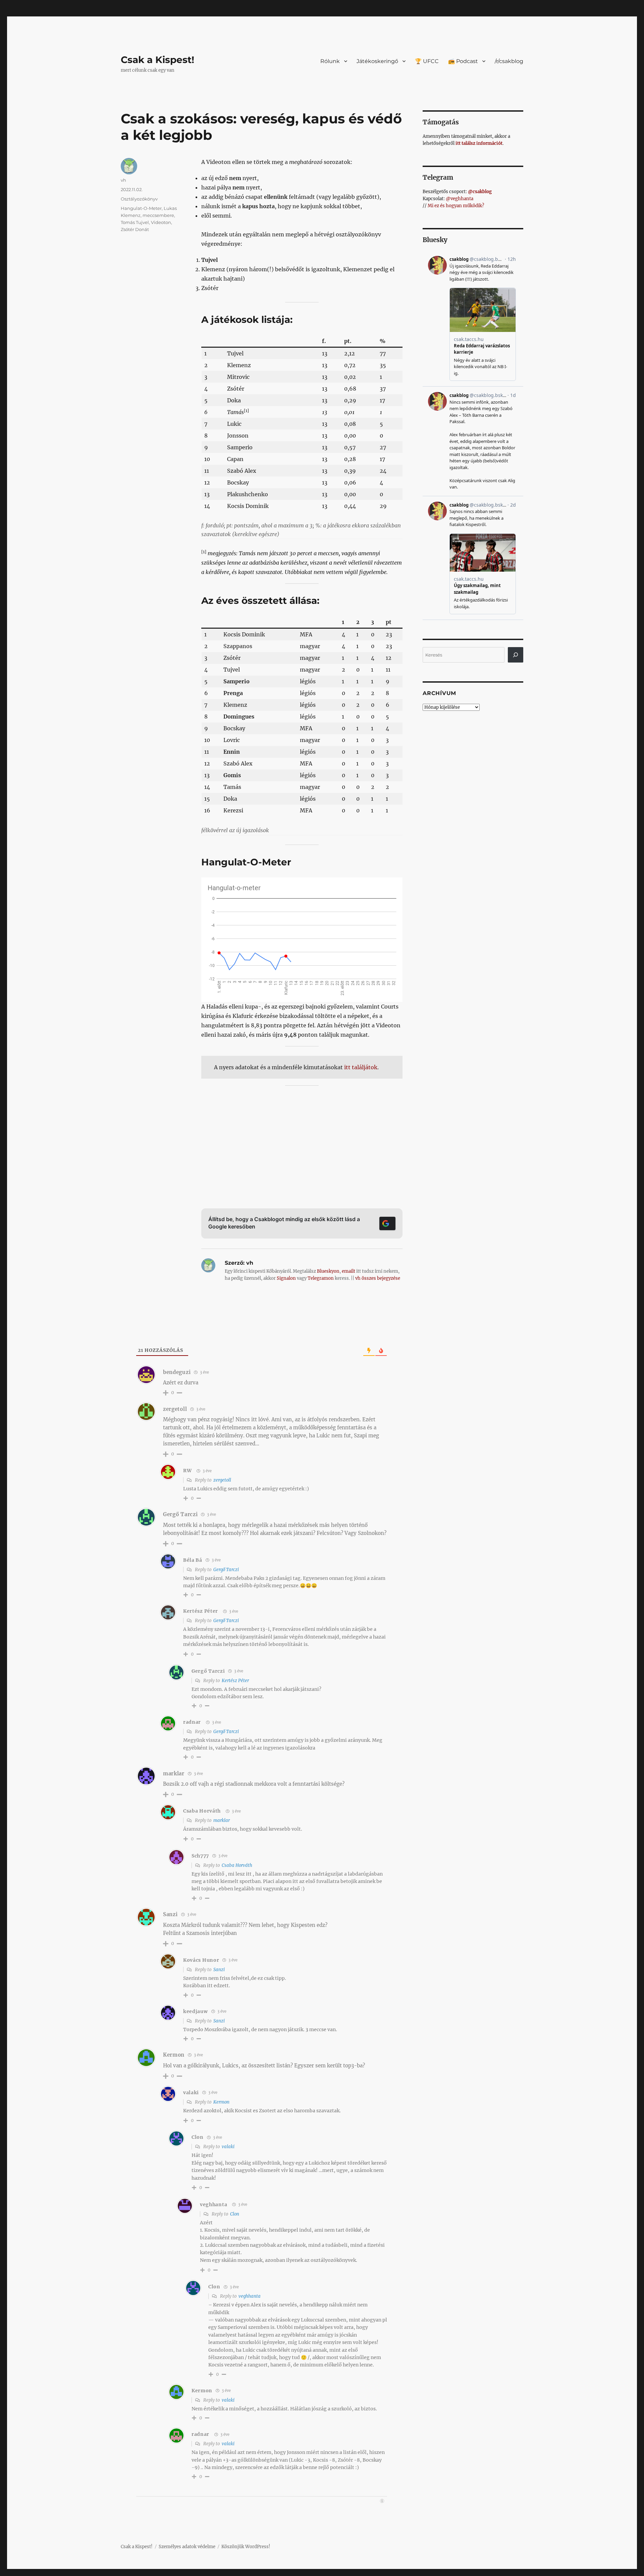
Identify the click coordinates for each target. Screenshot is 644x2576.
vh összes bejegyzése (378, 1278)
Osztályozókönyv (139, 199)
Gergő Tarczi (226, 1570)
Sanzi (219, 1970)
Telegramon (321, 1278)
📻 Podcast (463, 61)
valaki (228, 2147)
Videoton (161, 222)
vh (123, 180)
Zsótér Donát (135, 229)
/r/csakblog (509, 61)
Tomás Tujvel (135, 222)
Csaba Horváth (202, 1811)
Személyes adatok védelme (187, 2547)
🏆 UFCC (427, 61)
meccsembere (158, 215)
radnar (192, 1722)
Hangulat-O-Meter (141, 208)
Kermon (221, 2102)
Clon (235, 2214)
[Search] (516, 655)
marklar (222, 1820)
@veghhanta (460, 199)
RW (187, 1471)
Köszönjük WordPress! (246, 2547)
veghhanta (213, 2205)
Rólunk (330, 61)
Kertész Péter (201, 1611)
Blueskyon (328, 1271)
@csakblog (480, 192)
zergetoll (175, 1409)
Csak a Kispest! (157, 60)
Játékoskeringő (377, 61)
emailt (348, 1271)
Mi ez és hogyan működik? (456, 206)
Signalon (286, 1278)
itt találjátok (361, 1067)
